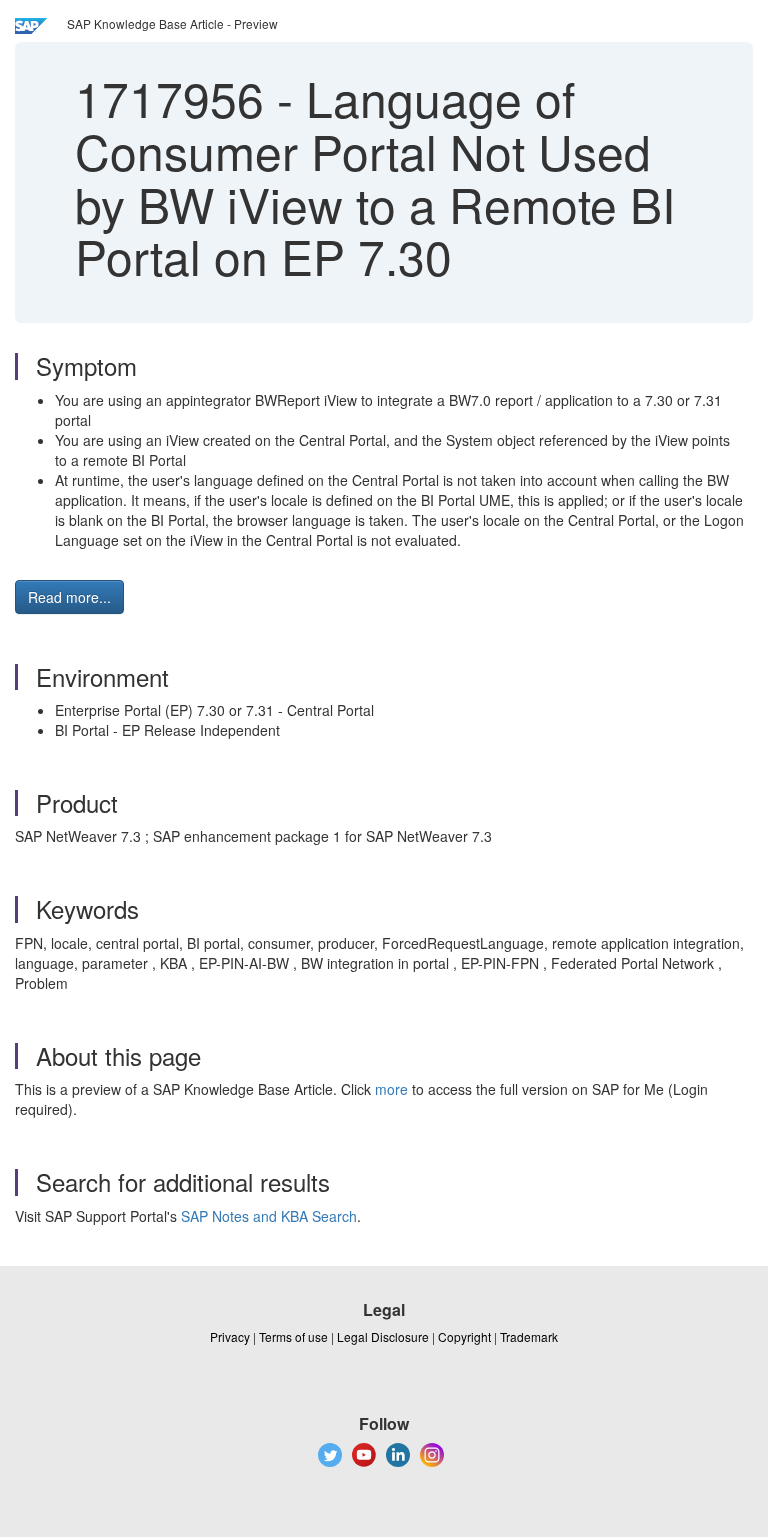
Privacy (230, 1336)
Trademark (529, 1336)
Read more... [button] (69, 597)
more (391, 1089)
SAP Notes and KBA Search (269, 1216)
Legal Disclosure (383, 1336)
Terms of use (293, 1336)
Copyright (464, 1336)
